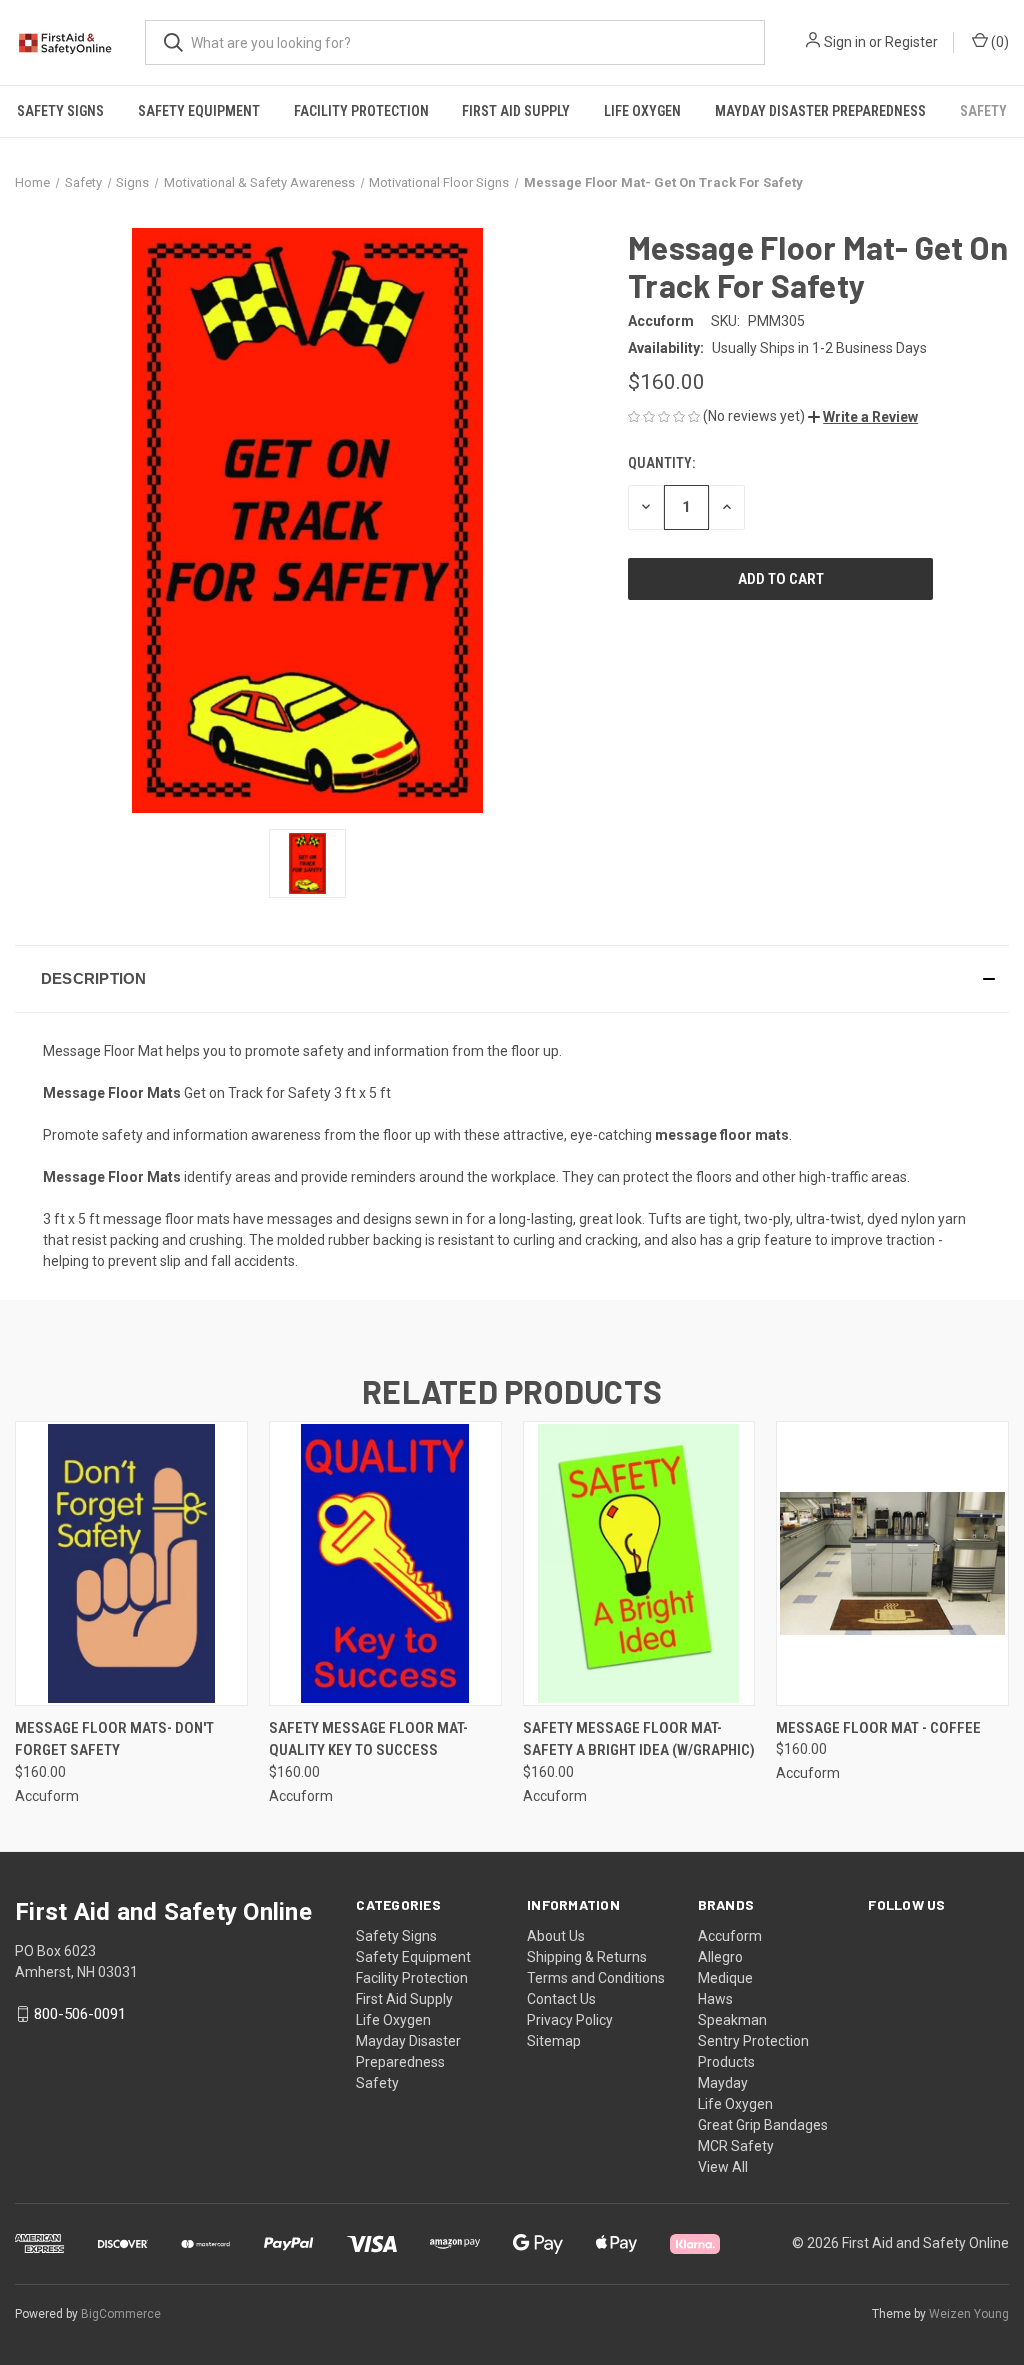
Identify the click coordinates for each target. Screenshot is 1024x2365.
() (998, 42)
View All (723, 2167)
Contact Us (561, 1999)
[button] (863, 417)
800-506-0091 (80, 2014)
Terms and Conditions (596, 1978)
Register (911, 42)
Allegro (720, 1957)
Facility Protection (361, 111)
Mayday (723, 2083)
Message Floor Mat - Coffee (878, 1728)
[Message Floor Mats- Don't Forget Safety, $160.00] (131, 1563)
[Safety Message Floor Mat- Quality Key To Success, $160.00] (385, 1563)
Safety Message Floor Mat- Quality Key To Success (368, 1739)
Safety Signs (60, 111)
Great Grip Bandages (763, 2125)
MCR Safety (736, 2146)
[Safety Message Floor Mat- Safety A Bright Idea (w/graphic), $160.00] (639, 1563)
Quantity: (661, 463)
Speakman (732, 2020)
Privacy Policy (570, 2020)
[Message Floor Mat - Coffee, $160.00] (892, 1563)
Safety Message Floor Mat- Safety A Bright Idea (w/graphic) (639, 1739)
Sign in (845, 42)
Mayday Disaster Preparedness (820, 111)
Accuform (730, 1936)
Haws (715, 1999)
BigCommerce (121, 2314)
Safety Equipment (199, 111)
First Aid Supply (516, 111)
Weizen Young (969, 2314)
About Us (556, 1936)
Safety (983, 111)
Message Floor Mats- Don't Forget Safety (114, 1739)
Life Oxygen (642, 111)
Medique (725, 1978)
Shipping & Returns (587, 1957)
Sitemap (554, 2041)
